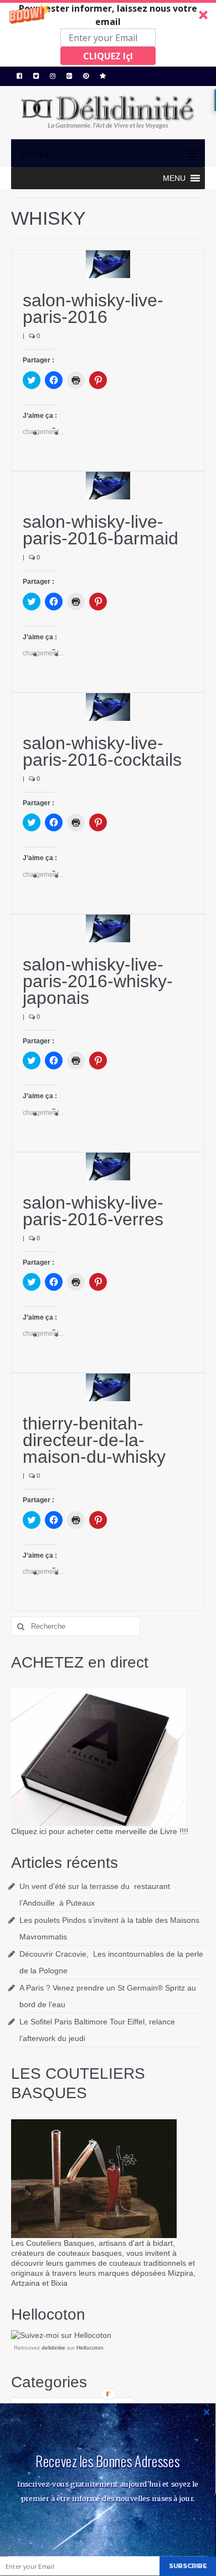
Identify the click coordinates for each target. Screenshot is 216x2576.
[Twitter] (36, 76)
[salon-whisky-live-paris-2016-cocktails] (108, 706)
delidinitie (53, 2348)
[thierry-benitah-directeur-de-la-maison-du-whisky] (108, 1387)
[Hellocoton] (103, 76)
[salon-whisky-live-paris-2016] (108, 264)
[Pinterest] (86, 76)
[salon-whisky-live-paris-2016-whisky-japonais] (108, 928)
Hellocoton (90, 2348)
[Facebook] (19, 76)
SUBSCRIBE (188, 2566)
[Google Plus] (69, 76)
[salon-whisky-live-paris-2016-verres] (108, 1165)
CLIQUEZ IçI (108, 56)
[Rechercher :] (76, 1626)
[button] (108, 33)
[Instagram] (53, 76)
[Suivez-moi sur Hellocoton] (61, 2335)
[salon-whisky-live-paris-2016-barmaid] (108, 485)
